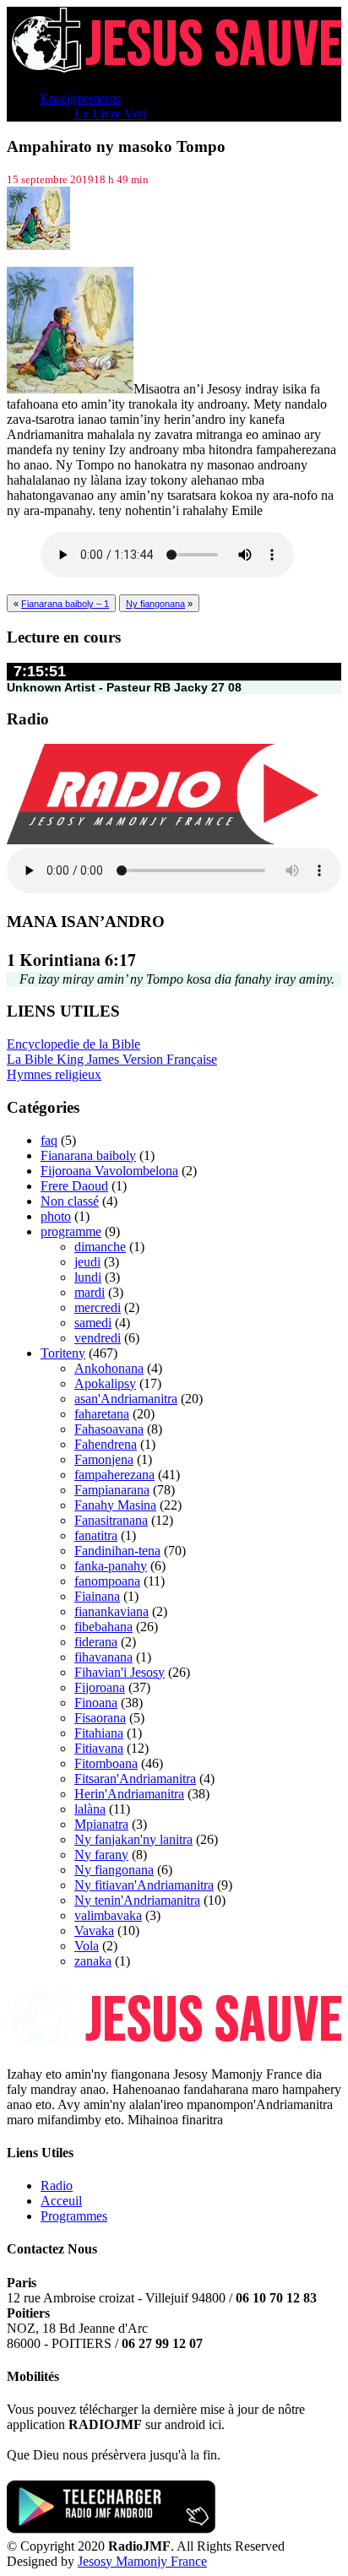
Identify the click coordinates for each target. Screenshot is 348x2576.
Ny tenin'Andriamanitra (137, 1900)
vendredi (98, 1338)
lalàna (90, 1809)
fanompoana (107, 1581)
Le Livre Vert (110, 114)
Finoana (96, 1703)
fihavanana (103, 1657)
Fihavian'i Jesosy (120, 1672)
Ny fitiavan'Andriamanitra (144, 1885)
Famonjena (104, 1459)
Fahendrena (106, 1444)
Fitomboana (106, 1763)
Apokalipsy (105, 1383)
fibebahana (103, 1627)
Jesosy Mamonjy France (142, 2561)
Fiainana (97, 1596)
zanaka (93, 1961)
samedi (93, 1323)
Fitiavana (99, 1748)
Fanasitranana (111, 1520)
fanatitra (96, 1535)
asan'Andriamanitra (126, 1399)
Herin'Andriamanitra (129, 1794)
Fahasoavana (109, 1429)
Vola (87, 1946)
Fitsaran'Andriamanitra (135, 1779)
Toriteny (63, 1353)
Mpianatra (101, 1824)
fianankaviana (111, 1611)
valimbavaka (108, 1915)
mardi (90, 1292)
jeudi (87, 1262)
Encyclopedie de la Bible (73, 1044)
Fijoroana (100, 1687)
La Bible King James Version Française (112, 1059)
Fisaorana (100, 1718)
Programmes (74, 2216)
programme (71, 1231)
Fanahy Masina (115, 1505)
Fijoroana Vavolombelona (109, 1171)
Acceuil (61, 2201)
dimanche (100, 1247)
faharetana (102, 1414)
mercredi (98, 1307)
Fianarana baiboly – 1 (65, 604)
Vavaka (94, 1931)
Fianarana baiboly (88, 1155)
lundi (88, 1277)
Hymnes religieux (54, 1074)
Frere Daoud (74, 1186)
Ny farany (101, 1855)
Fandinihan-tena (117, 1551)
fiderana (96, 1642)
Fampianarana (112, 1490)
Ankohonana (109, 1368)
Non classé (70, 1201)
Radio (57, 2186)
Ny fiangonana (155, 604)
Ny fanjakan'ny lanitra (133, 1839)
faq (49, 1140)
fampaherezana (114, 1475)
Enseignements (81, 98)
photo (56, 1216)
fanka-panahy (111, 1566)
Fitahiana (99, 1733)
